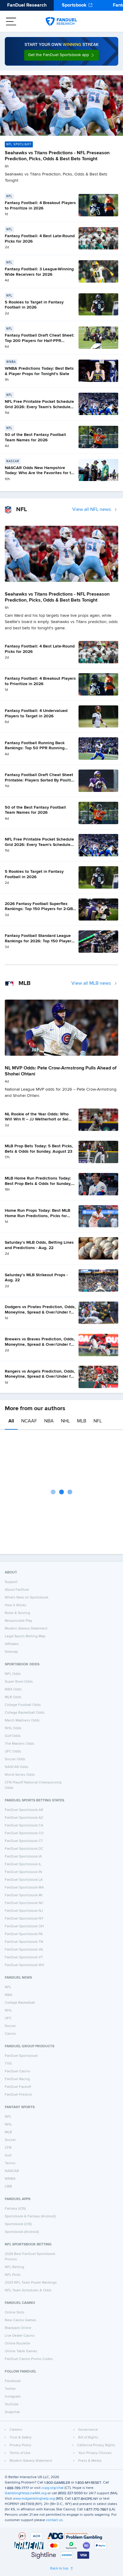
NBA (49, 1421)
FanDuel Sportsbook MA (24, 1888)
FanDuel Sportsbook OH (24, 1926)
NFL (98, 1421)
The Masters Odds (20, 1744)
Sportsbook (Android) (22, 2232)
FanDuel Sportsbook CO (24, 1833)
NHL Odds (13, 1728)
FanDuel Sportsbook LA (24, 1880)
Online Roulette (17, 2344)
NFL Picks (13, 2275)
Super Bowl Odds (19, 1682)
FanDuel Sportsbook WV (24, 1965)
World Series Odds (20, 1775)
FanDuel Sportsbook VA (24, 1950)
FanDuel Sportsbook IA (23, 1857)
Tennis (10, 2163)
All (11, 1421)
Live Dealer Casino (20, 2336)
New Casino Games (21, 2320)
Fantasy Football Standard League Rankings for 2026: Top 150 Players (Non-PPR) (39, 941)
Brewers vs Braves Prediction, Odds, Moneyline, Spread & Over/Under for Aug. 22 (40, 1344)
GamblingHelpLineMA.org (26, 2493)
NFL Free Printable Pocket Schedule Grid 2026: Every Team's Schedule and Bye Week (39, 407)
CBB (8, 2187)
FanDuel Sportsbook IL (23, 1864)
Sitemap (11, 1652)
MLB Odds (13, 1697)
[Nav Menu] (11, 21)
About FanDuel (17, 1590)
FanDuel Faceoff (18, 2087)
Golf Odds (13, 1736)
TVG (8, 2064)
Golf (8, 2156)
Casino (10, 2034)
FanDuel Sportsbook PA (24, 1934)
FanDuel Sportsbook (21, 2056)
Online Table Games (21, 2351)
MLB (82, 1421)
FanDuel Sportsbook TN (24, 1942)
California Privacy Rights (96, 2445)
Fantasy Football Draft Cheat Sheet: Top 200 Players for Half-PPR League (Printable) (40, 341)
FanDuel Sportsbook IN (23, 1872)
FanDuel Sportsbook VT (24, 1957)
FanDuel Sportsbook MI (24, 1895)
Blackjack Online (18, 2328)
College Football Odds (23, 1705)
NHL (65, 1421)
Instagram (13, 2397)
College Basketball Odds (25, 1713)
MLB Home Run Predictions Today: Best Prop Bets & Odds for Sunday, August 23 (38, 1184)
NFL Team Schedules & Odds (28, 2290)
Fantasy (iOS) (15, 2209)
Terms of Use (20, 2453)
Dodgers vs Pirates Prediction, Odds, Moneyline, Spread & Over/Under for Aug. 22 (40, 1312)
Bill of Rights (88, 2438)
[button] (61, 55)
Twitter (10, 2389)
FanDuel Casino (17, 2071)
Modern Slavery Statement (26, 1629)
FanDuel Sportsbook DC (24, 1849)
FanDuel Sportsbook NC (24, 1903)
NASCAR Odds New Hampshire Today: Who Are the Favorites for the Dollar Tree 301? (40, 473)
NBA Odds (13, 1689)
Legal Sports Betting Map (25, 1636)
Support (11, 1582)
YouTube (12, 2404)
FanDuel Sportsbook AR (24, 1810)
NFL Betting (14, 2267)
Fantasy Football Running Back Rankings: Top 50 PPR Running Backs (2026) (35, 748)
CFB (8, 2148)
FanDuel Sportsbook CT (24, 1841)
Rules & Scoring (17, 1613)
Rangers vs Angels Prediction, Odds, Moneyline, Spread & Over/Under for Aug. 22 (40, 1377)
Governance (88, 2430)
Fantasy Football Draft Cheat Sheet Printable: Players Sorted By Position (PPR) (40, 780)
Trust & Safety (21, 2438)
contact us (54, 2520)
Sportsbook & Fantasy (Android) (30, 2216)
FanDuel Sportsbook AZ (24, 1818)
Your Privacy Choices (95, 2453)
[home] (61, 21)
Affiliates (12, 1644)
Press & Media (90, 2461)
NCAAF (29, 1421)
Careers (16, 2430)
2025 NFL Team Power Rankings (31, 2283)
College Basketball (20, 2003)
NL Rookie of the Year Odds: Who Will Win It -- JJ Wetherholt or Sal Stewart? (37, 1119)
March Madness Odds (22, 1721)
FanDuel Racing (17, 2079)
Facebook (13, 2381)
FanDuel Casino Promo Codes (29, 2359)
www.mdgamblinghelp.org (34, 2499)
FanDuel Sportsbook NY (24, 1919)
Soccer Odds (15, 1759)
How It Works (16, 1605)
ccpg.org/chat (53, 2488)
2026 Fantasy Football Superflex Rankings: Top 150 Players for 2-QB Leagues (39, 909)
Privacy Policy (20, 2445)
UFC (8, 2018)
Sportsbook (74, 5)
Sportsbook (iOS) (18, 2224)
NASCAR (12, 2171)
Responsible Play (19, 1621)
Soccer (10, 2026)
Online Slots (15, 2313)
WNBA (10, 2179)
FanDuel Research (27, 5)
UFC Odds (13, 1752)
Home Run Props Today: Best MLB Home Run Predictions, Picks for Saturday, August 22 (37, 1216)
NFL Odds (13, 1674)
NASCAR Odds (17, 1767)
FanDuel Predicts (19, 2095)
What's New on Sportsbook (27, 1598)
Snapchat (12, 2412)
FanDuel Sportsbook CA (24, 1826)
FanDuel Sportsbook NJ (24, 1911)
